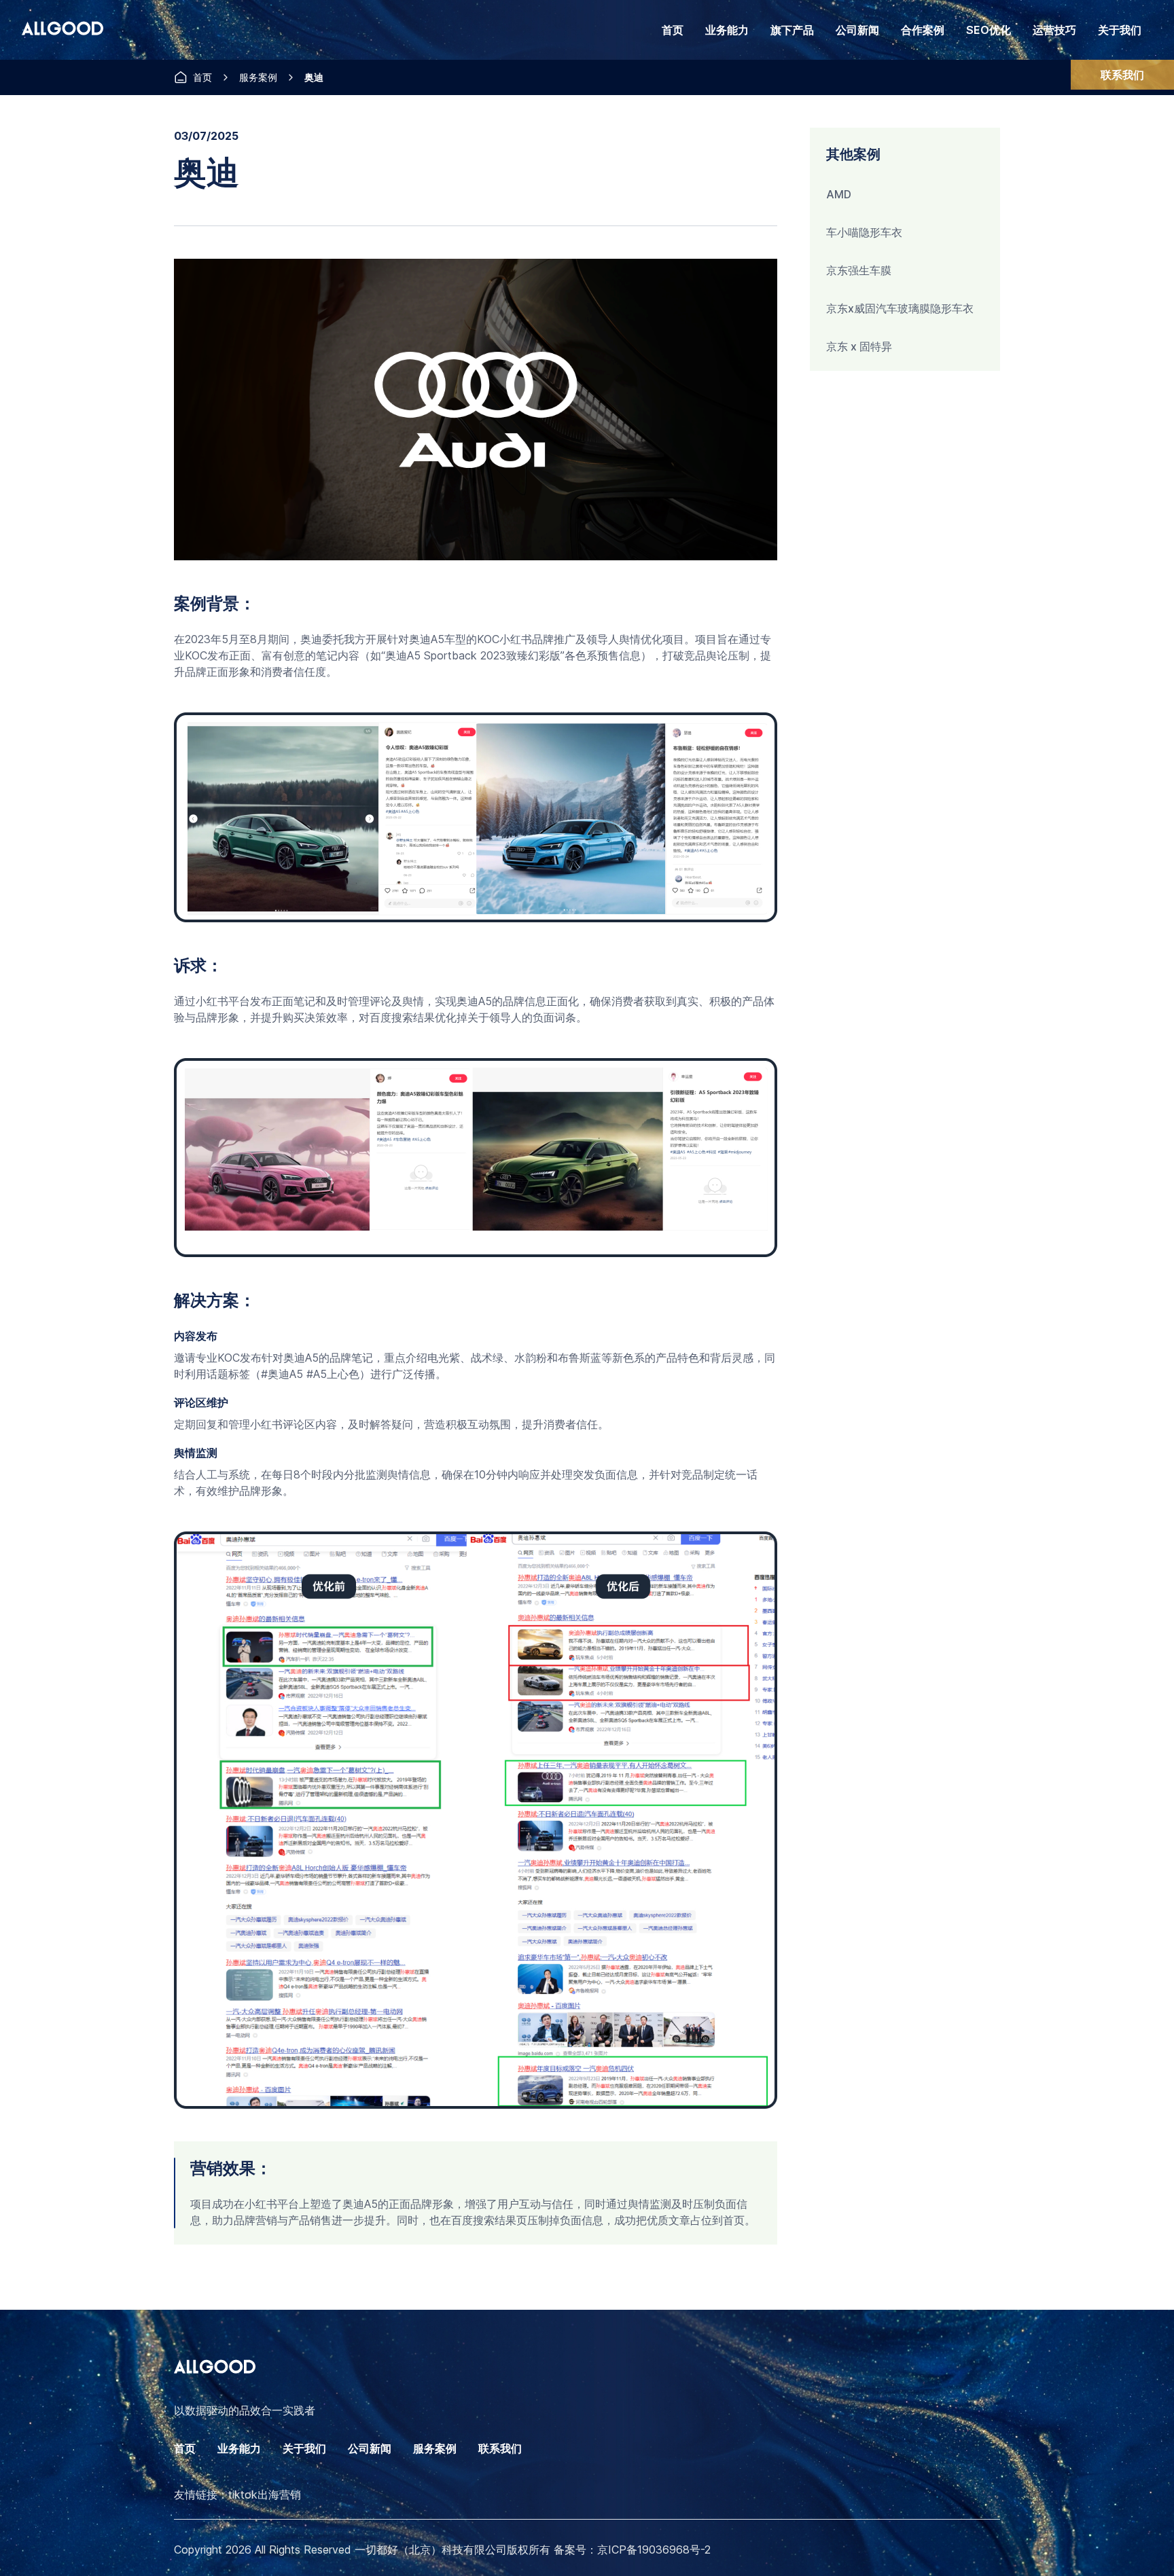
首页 (673, 30)
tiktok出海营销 (265, 2495)
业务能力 (239, 2448)
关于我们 (1120, 30)
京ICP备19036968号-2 (654, 2550)
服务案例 (258, 77)
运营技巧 (1054, 30)
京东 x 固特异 (859, 346)
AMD (839, 194)
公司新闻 (857, 30)
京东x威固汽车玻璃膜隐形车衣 (900, 308)
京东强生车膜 (859, 270)
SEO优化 (989, 30)
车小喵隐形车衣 (864, 232)
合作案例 (923, 30)
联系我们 (1122, 75)
